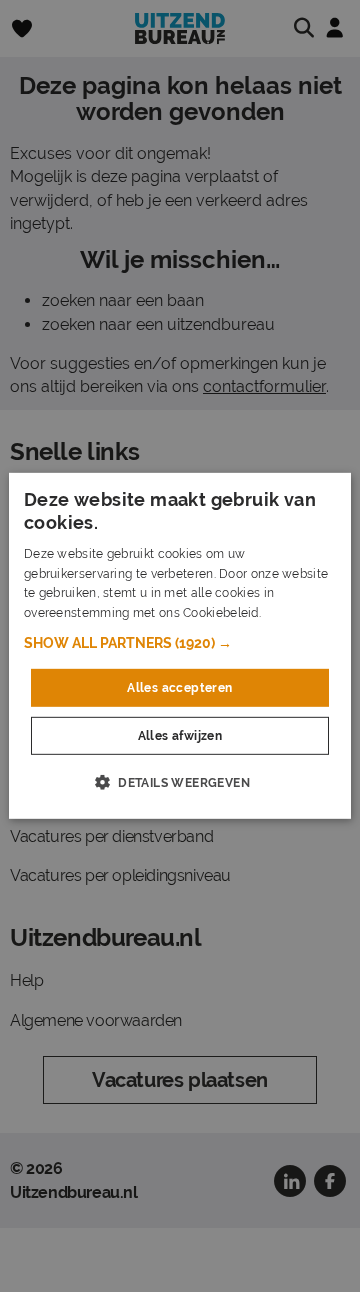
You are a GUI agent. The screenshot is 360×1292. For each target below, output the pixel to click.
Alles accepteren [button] (179, 688)
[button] (180, 643)
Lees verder (298, 613)
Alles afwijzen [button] (180, 736)
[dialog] (180, 646)
